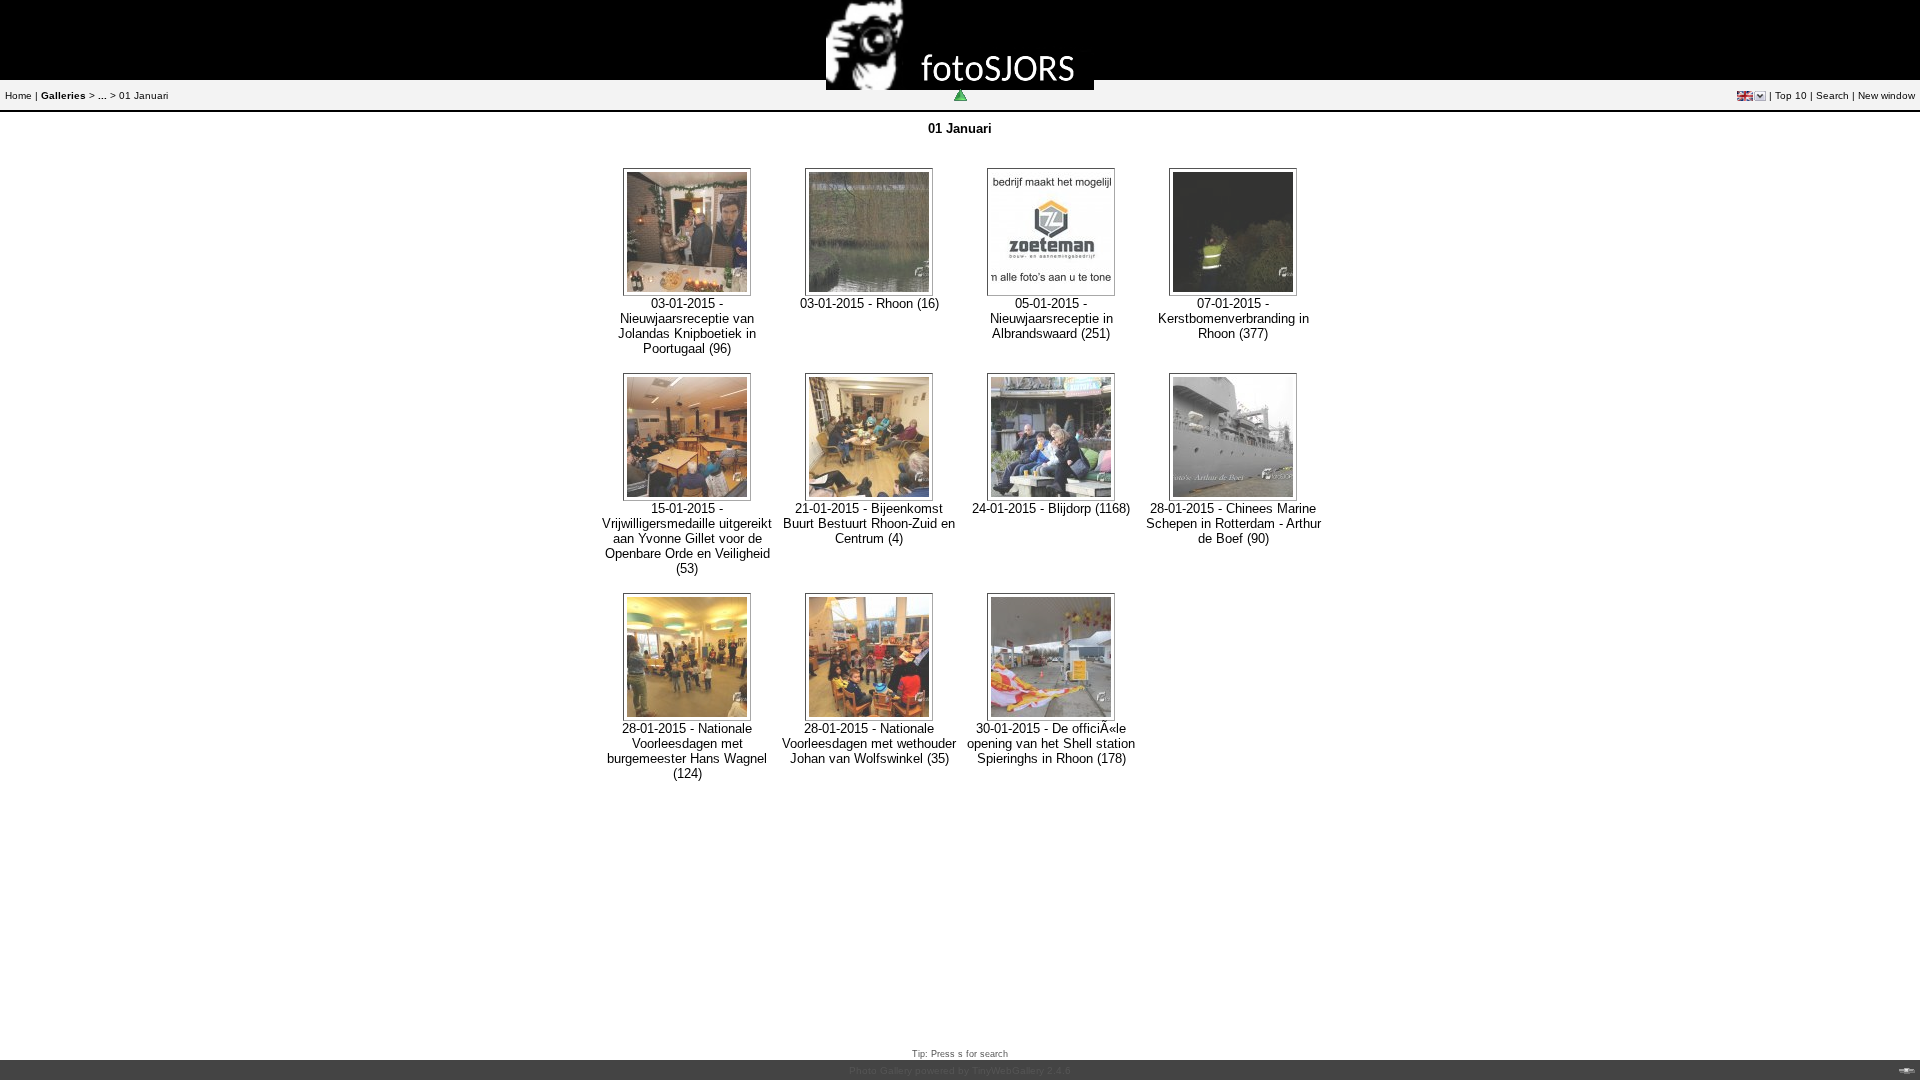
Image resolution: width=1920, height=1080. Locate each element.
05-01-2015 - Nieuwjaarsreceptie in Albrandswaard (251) (1051, 318)
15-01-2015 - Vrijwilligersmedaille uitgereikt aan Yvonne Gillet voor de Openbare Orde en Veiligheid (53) (687, 538)
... (102, 95)
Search (1832, 95)
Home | (21, 95)
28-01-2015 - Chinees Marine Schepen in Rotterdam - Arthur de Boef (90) (1233, 523)
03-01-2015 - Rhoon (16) (869, 303)
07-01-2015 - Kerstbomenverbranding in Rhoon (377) (1233, 318)
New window (1886, 95)
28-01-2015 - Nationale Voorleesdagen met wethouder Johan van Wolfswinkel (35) (869, 743)
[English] (1745, 96)
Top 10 (1791, 95)
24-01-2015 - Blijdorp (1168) (1051, 508)
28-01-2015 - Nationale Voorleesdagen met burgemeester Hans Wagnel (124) (687, 751)
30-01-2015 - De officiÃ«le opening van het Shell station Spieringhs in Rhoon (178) (1051, 743)
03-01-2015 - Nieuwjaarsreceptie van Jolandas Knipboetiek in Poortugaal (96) (687, 326)
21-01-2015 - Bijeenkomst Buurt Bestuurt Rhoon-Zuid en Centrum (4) (869, 523)
